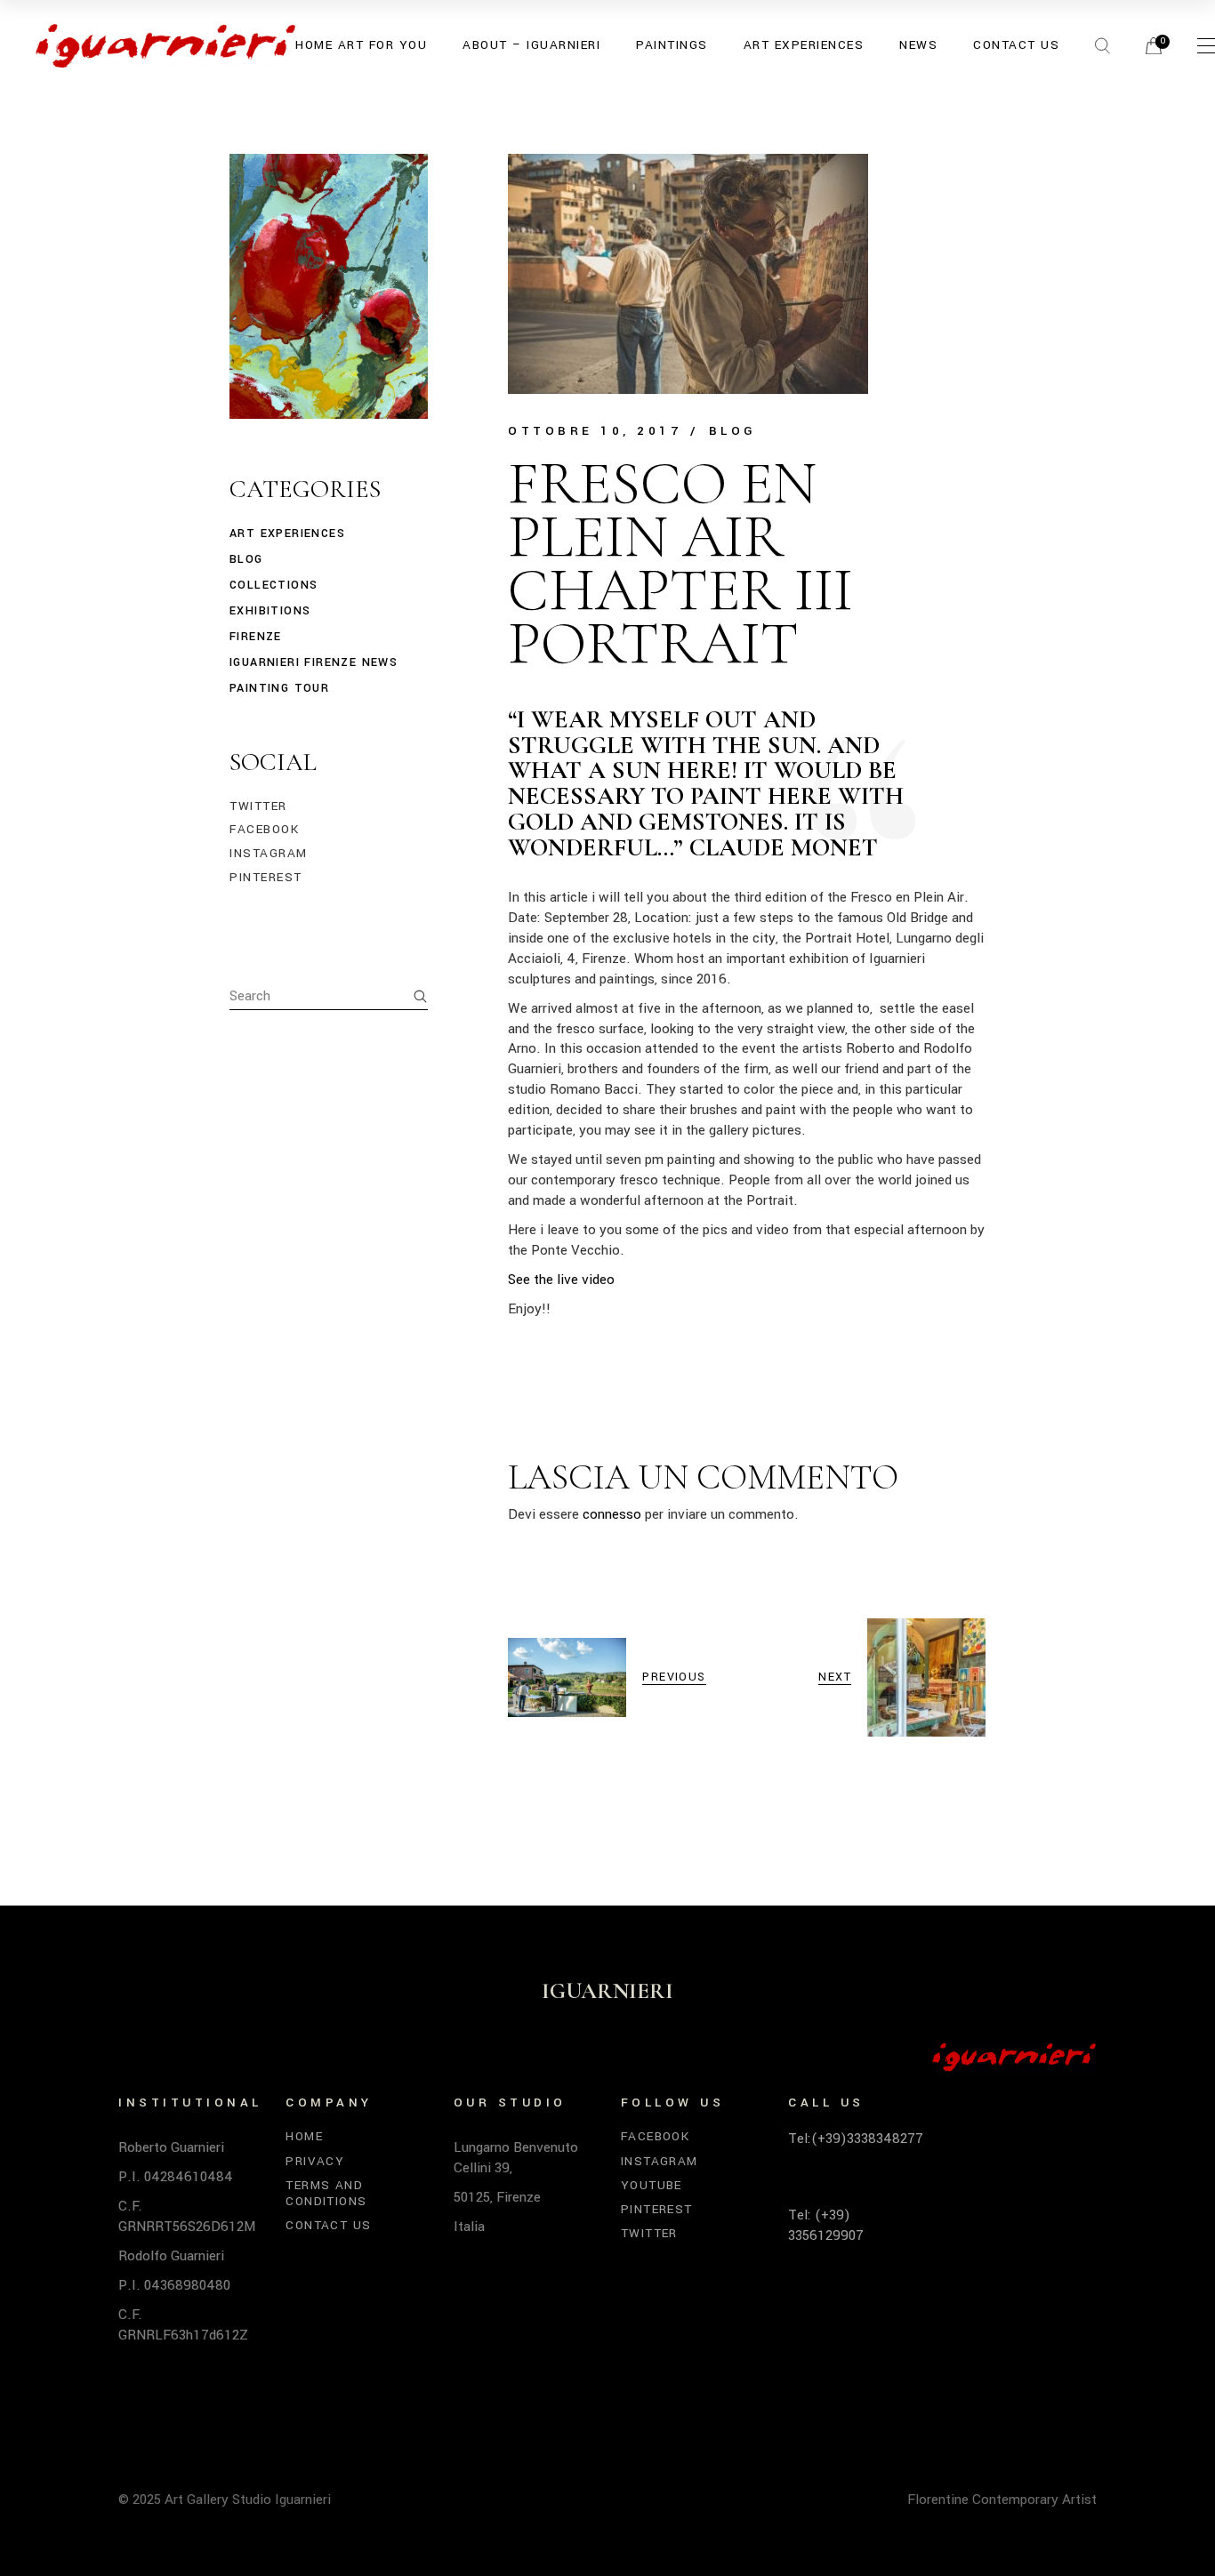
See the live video (561, 1280)
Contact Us (328, 2225)
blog (733, 431)
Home (304, 2136)
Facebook (264, 830)
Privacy (315, 2161)
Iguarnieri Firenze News (314, 662)
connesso (612, 1514)
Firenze (256, 637)
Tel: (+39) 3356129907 (826, 2225)
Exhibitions (270, 611)
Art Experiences (287, 534)
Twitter (258, 807)
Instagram (269, 854)
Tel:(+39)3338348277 (856, 2139)
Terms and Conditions (326, 2193)
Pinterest (266, 878)
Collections (274, 585)
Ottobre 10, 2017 (595, 431)
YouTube (652, 2185)
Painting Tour (279, 688)
